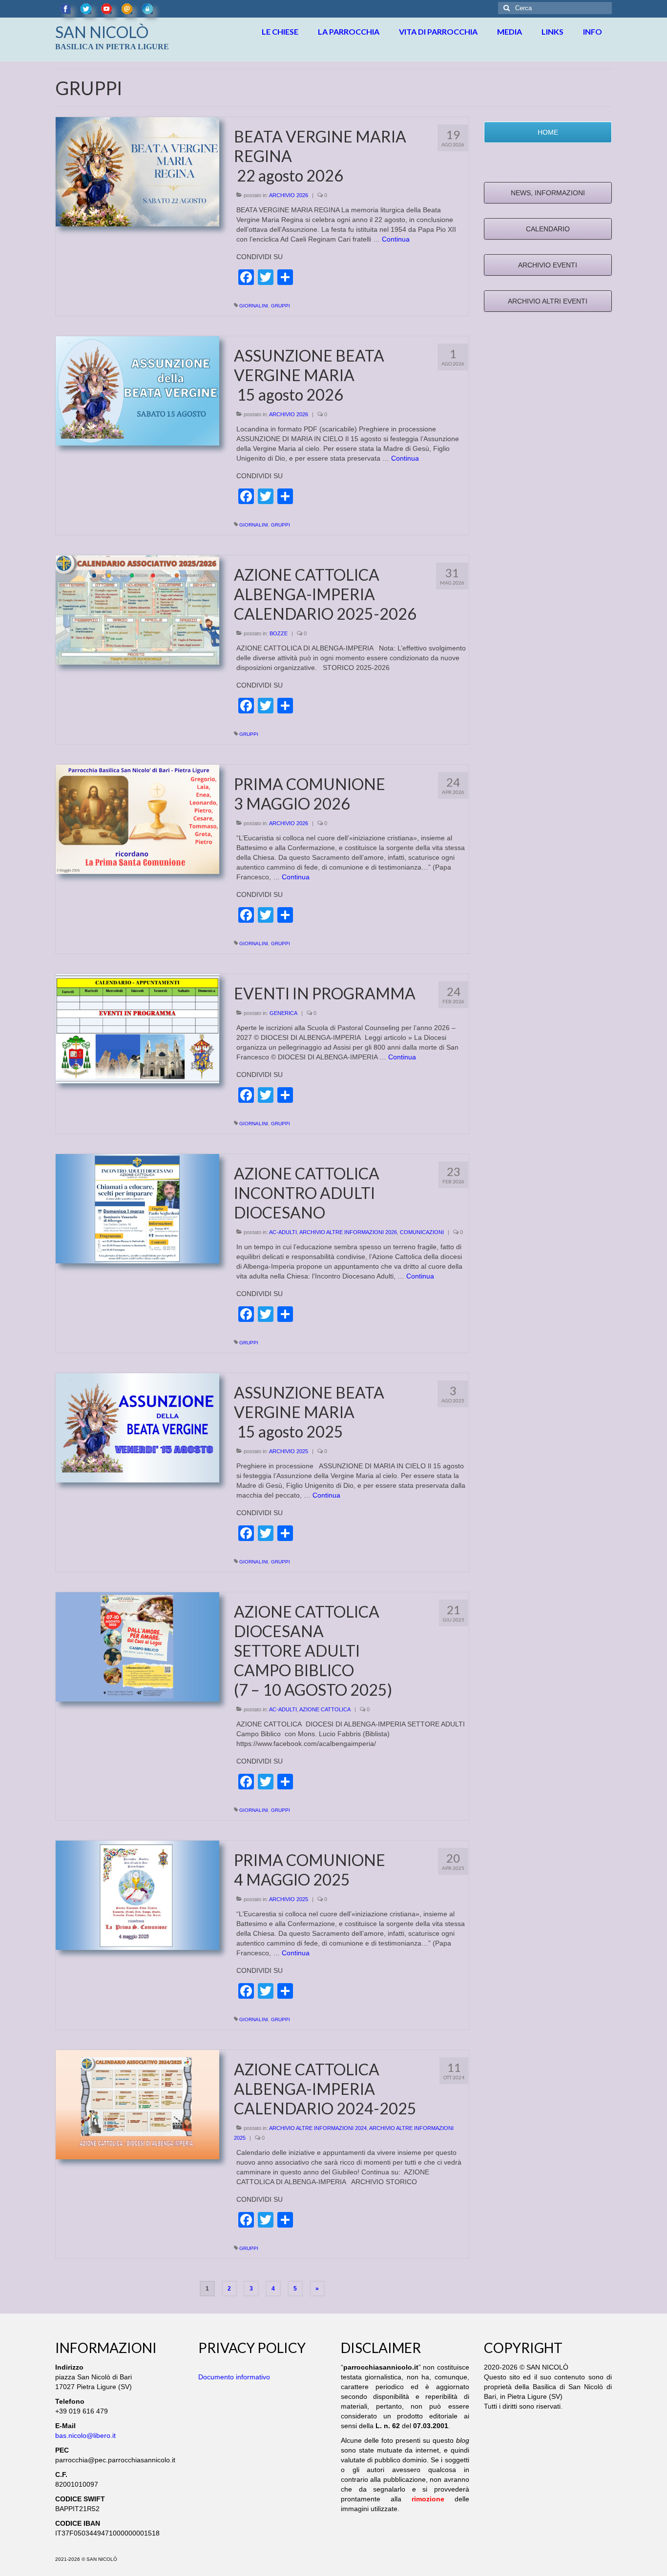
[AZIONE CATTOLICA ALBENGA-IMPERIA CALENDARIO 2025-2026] (137, 609)
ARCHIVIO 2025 (289, 1451)
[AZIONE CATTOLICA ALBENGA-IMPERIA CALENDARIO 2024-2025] (137, 2104)
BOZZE (279, 633)
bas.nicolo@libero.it (85, 2435)
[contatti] (127, 9)
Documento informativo (234, 2377)
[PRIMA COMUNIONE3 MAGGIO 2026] (137, 819)
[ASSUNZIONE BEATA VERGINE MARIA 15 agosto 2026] (137, 390)
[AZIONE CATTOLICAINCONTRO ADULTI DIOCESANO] (137, 1208)
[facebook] (65, 9)
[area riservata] (147, 9)
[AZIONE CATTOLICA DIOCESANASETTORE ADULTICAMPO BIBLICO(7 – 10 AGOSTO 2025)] (137, 1646)
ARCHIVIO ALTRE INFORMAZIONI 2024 (318, 2128)
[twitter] (86, 9)
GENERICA (283, 1013)
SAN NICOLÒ (102, 32)
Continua (396, 239)
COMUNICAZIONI (422, 1232)
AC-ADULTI (283, 1232)
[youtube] (106, 9)
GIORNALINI (254, 306)
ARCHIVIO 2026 (289, 195)
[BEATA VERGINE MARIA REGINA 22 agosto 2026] (137, 171)
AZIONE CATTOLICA (325, 1709)
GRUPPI (281, 306)
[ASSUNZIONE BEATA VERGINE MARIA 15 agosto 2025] (137, 1427)
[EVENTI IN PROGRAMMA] (137, 1028)
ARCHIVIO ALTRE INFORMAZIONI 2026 (348, 1232)
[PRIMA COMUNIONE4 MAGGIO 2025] (137, 1895)
